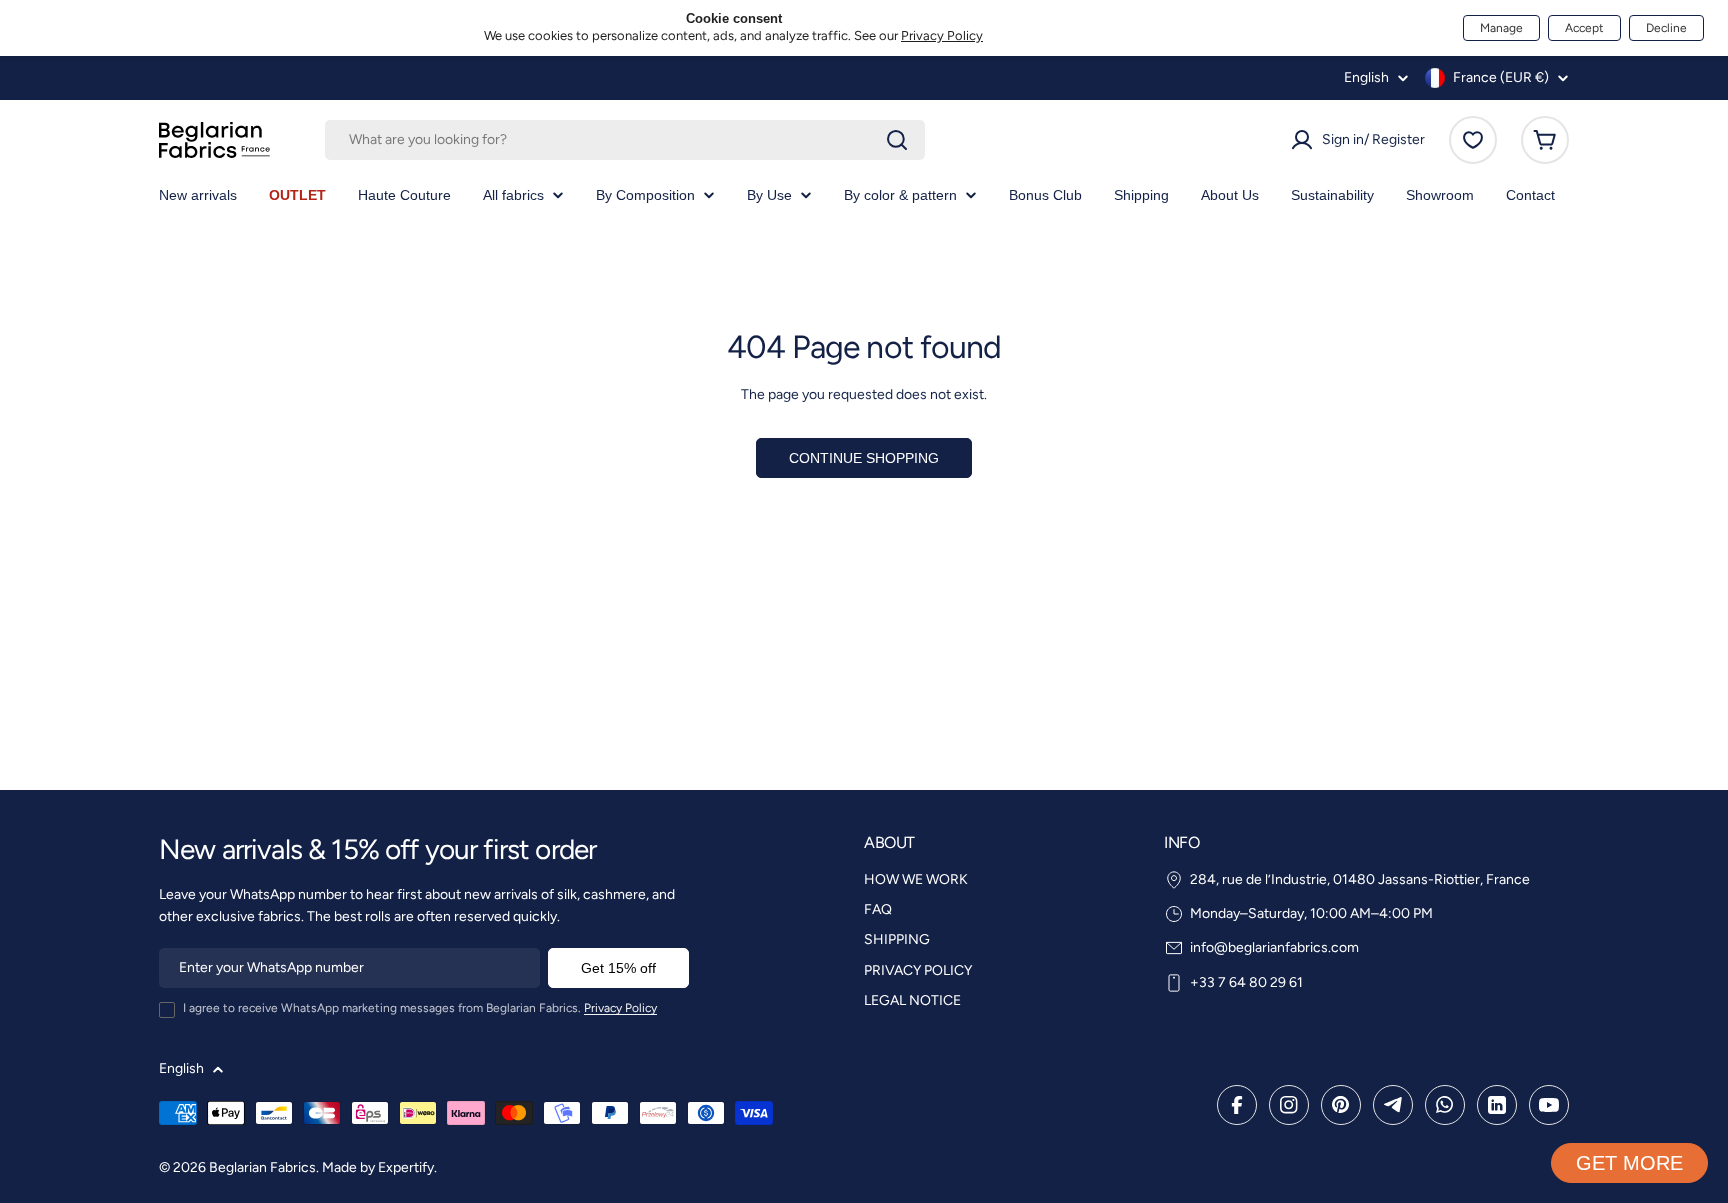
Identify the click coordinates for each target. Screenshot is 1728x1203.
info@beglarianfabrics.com (1274, 947)
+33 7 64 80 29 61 (1246, 982)
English (1366, 78)
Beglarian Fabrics (262, 1167)
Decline (1666, 28)
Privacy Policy (942, 35)
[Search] (897, 140)
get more (1629, 1163)
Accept (1584, 28)
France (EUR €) (1501, 77)
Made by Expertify (378, 1167)
